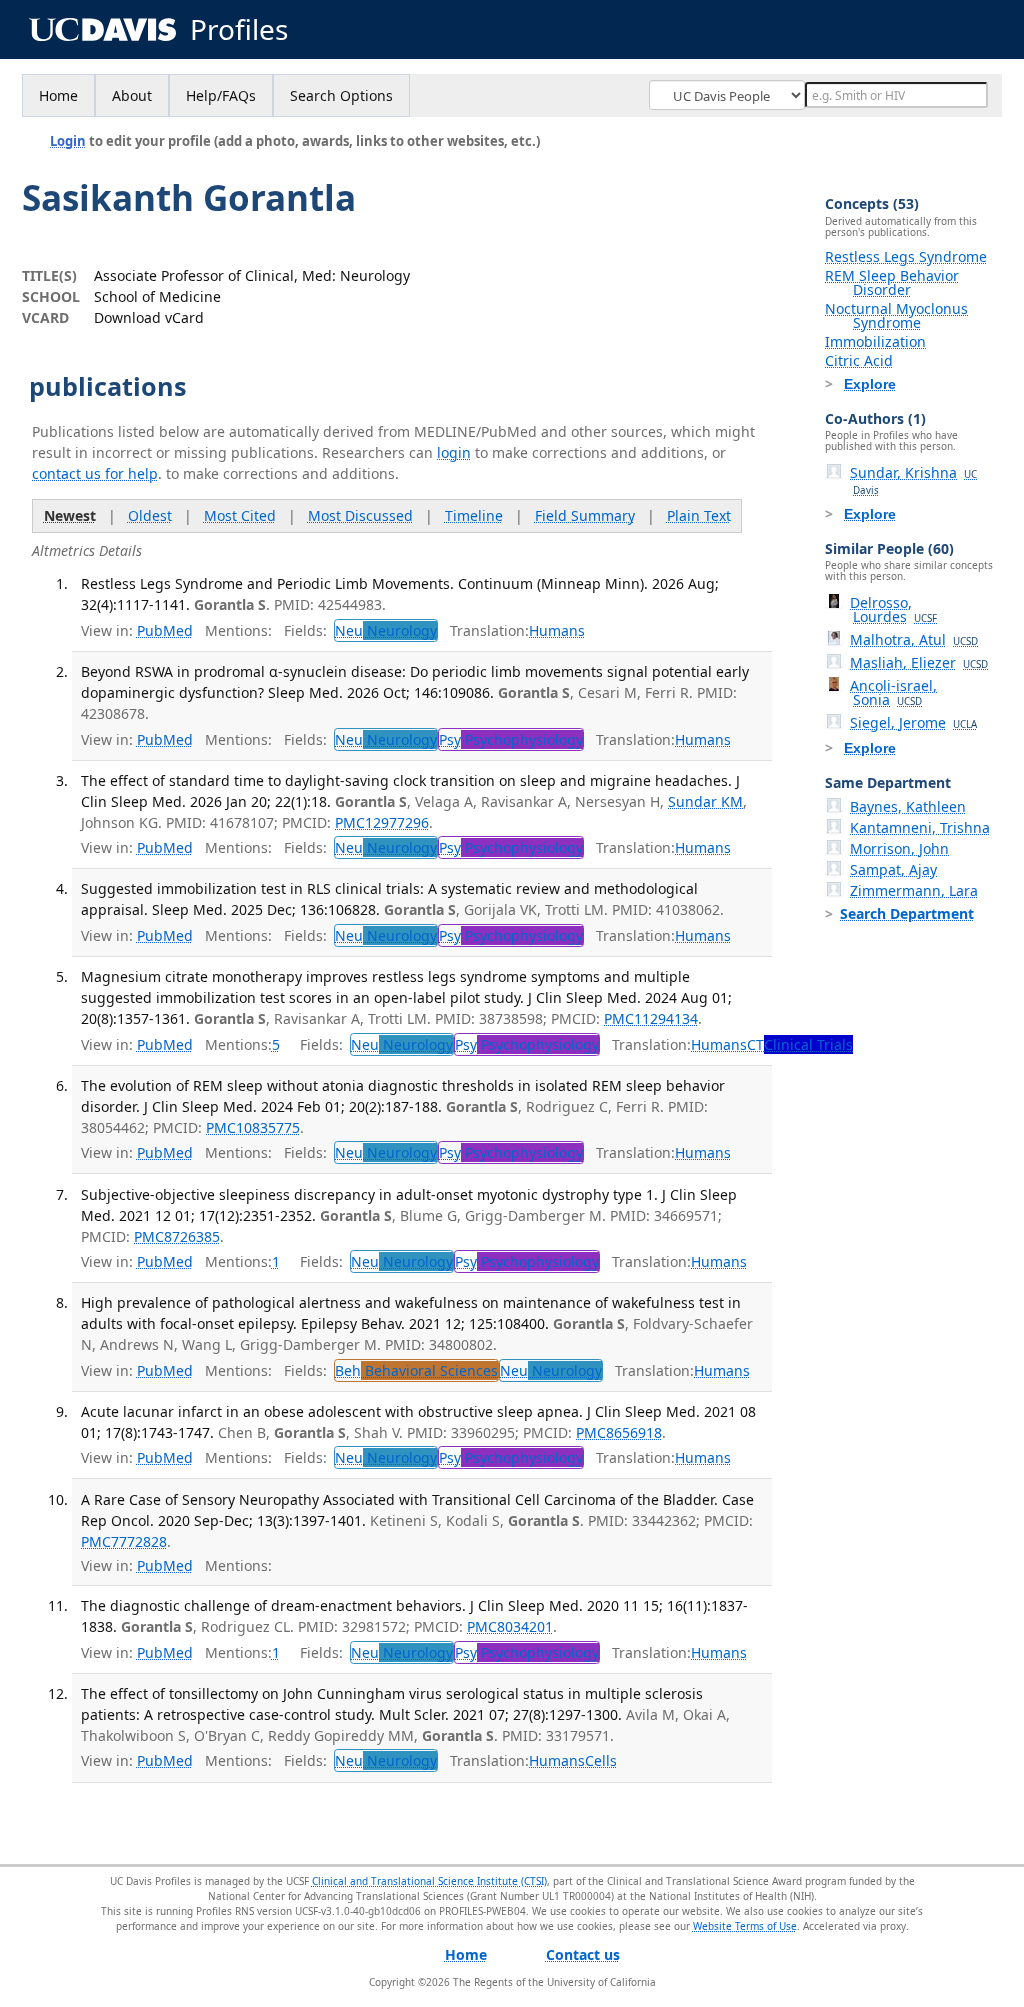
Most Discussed (360, 515)
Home (58, 95)
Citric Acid (859, 360)
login (454, 452)
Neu (386, 630)
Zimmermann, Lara (914, 890)
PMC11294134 (651, 1018)
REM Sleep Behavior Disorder (892, 282)
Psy (511, 739)
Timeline (474, 515)
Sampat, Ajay (893, 869)
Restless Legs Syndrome (906, 256)
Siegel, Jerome (913, 722)
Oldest (150, 515)
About (132, 95)
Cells (601, 1760)
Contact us (583, 1954)
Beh (416, 1370)
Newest (70, 515)
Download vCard (149, 317)
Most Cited (240, 515)
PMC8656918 (619, 1432)
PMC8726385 (177, 1236)
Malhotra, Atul (914, 639)
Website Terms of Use (745, 1926)
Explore (870, 384)
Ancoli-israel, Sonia (893, 692)
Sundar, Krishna (913, 480)
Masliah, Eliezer (919, 662)
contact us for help (95, 473)
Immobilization (875, 341)
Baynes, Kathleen (908, 806)
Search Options (341, 95)
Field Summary (585, 515)
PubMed (165, 630)
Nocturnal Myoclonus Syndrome (896, 315)
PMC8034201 (510, 1626)
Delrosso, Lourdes (893, 609)
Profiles (239, 29)
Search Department (907, 913)
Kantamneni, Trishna (920, 827)
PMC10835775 (253, 1127)
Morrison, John (899, 848)
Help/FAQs (221, 95)
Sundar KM (705, 801)
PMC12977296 (382, 822)
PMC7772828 (124, 1541)
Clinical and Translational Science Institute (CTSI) (429, 1881)
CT (800, 1044)
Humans (557, 630)
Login (68, 141)
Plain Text (699, 515)
